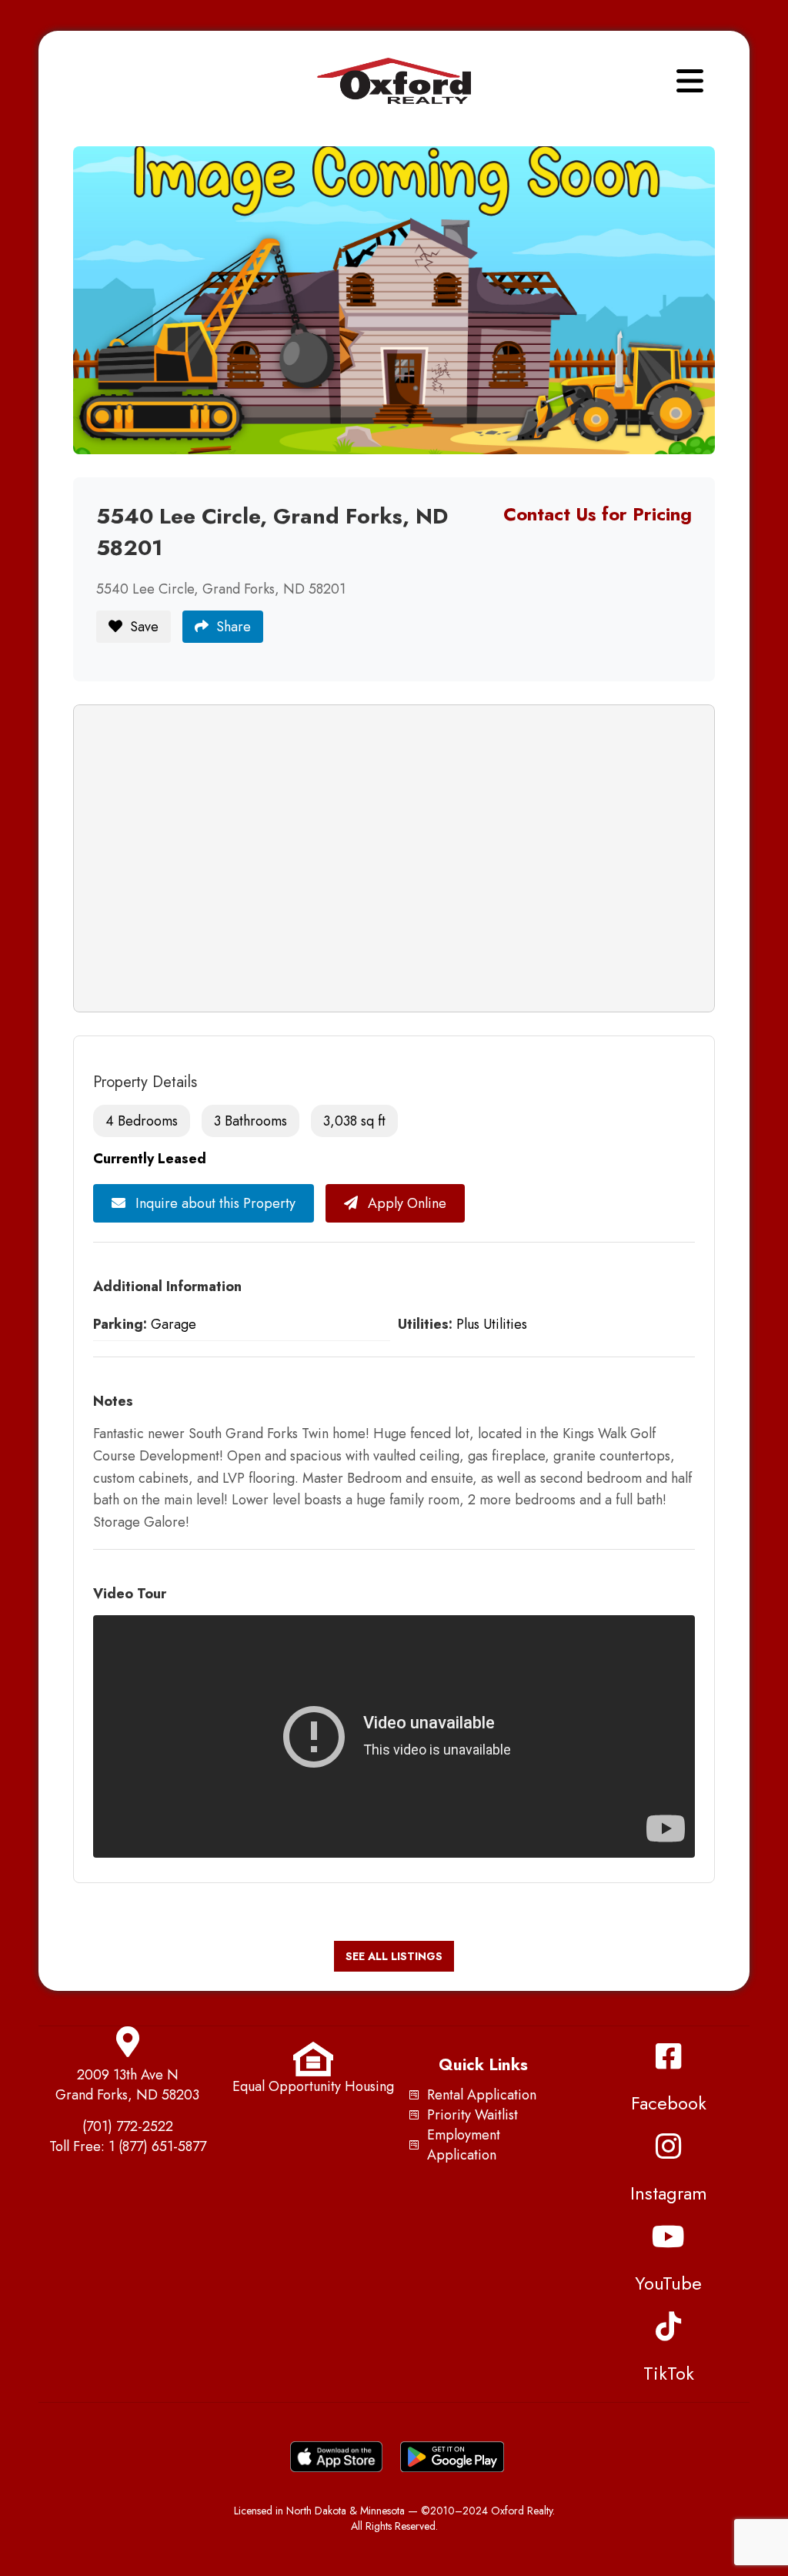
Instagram (669, 2193)
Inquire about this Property (214, 1203)
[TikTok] (669, 2327)
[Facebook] (669, 2056)
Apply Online (405, 1203)
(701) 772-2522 (128, 2126)
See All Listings (394, 1956)
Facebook (669, 2103)
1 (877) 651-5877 (157, 2146)
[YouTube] (669, 2236)
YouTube (668, 2283)
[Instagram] (669, 2146)
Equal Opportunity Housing (313, 2086)
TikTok (669, 2373)
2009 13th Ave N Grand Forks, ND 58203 (127, 2085)
